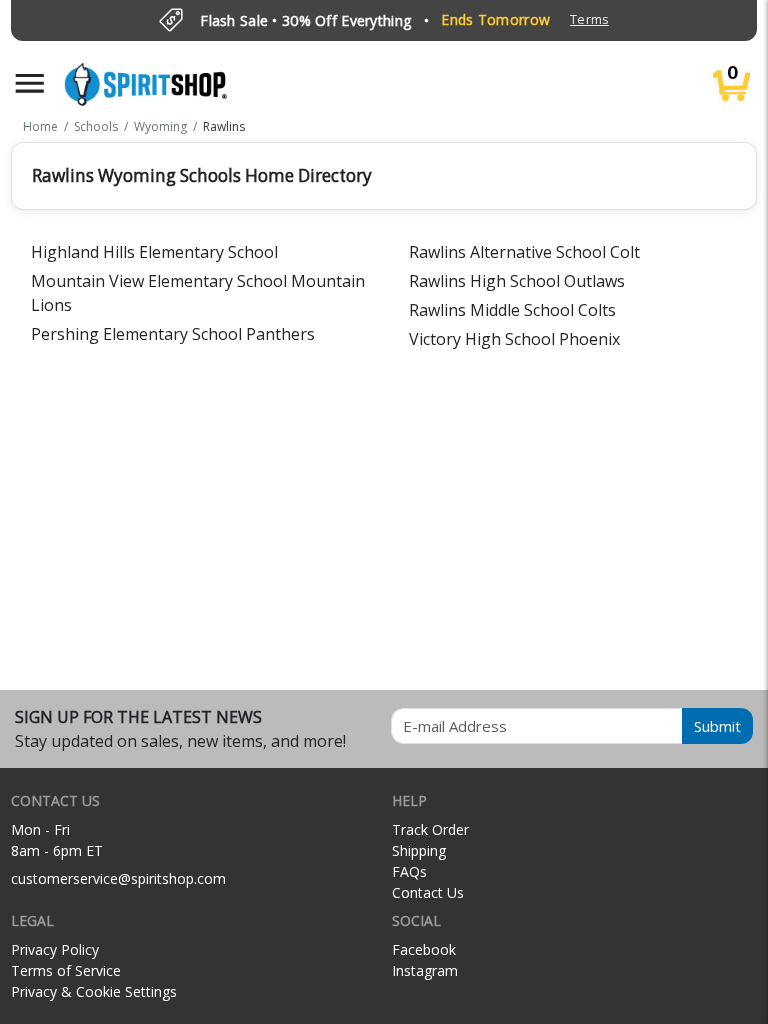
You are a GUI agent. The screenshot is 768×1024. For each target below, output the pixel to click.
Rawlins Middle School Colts (512, 310)
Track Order (430, 829)
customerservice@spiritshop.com (118, 878)
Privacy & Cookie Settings (94, 991)
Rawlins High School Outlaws (517, 281)
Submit (717, 726)
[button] (30, 83)
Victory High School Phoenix (514, 339)
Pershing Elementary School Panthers (173, 334)
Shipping (419, 850)
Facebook (424, 949)
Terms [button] (589, 19)
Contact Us (428, 892)
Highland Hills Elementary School (154, 252)
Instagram (425, 970)
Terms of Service (66, 970)
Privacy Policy (55, 949)
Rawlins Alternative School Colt (524, 252)
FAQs (409, 871)
